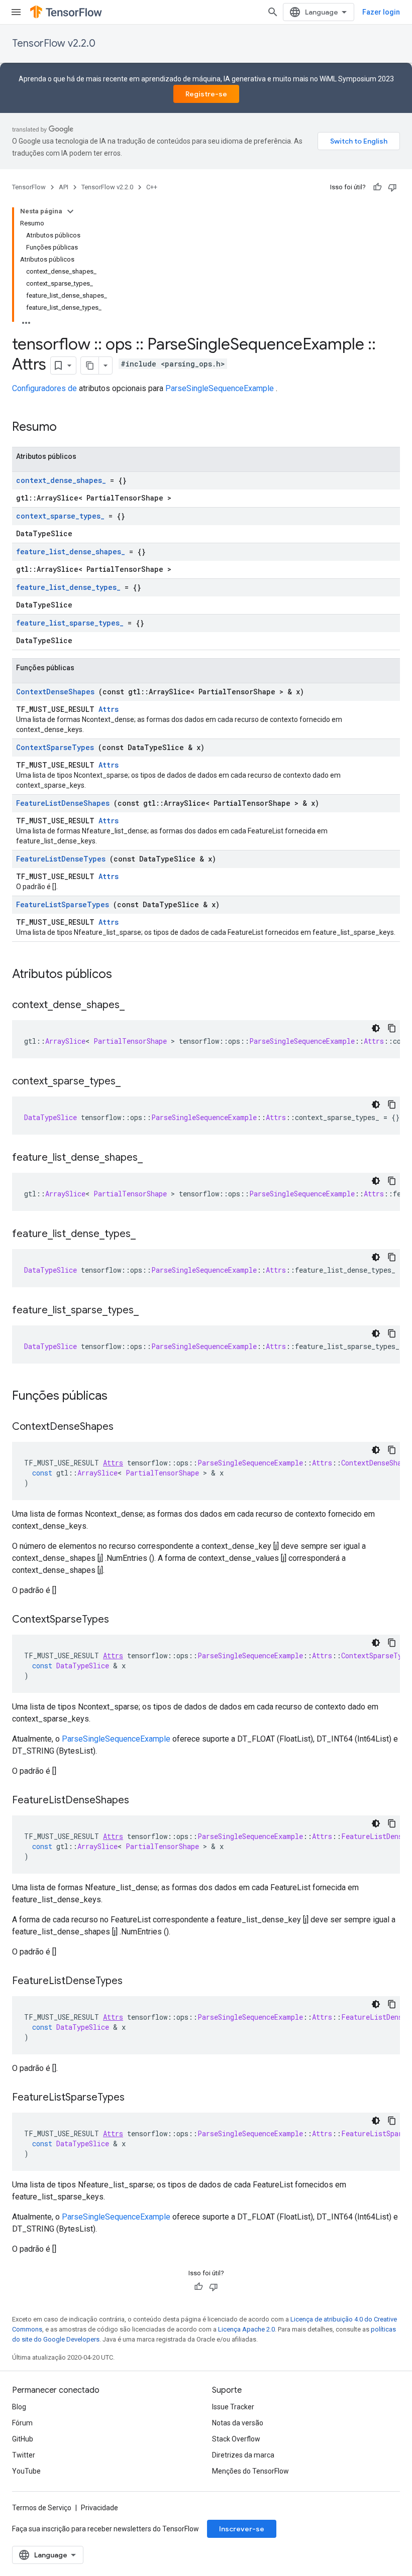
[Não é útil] (392, 187)
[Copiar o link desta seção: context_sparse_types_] (131, 1082)
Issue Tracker (233, 2407)
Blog (19, 2407)
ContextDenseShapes (55, 692)
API (64, 187)
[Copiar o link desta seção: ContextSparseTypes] (119, 1620)
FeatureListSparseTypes (63, 904)
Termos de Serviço (42, 2508)
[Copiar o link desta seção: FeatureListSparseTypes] (135, 2098)
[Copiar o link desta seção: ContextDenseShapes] (124, 1427)
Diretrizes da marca (243, 2455)
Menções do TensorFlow (250, 2471)
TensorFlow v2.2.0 (54, 43)
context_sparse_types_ (60, 516)
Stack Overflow (236, 2439)
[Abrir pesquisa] (273, 12)
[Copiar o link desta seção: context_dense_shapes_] (135, 1006)
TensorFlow (29, 187)
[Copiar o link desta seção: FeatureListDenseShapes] (139, 1801)
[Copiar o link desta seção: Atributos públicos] (125, 975)
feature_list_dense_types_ (68, 587)
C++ (152, 187)
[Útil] (377, 187)
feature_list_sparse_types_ (70, 623)
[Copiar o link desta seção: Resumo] (70, 428)
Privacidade (99, 2508)
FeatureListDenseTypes (61, 859)
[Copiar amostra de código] (392, 1028)
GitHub (23, 2439)
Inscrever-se (242, 2529)
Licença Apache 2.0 (246, 2329)
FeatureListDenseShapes (63, 803)
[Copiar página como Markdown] (90, 365)
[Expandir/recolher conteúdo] (70, 211)
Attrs (109, 709)
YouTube (26, 2471)
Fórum (22, 2423)
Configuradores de (44, 388)
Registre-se (206, 94)
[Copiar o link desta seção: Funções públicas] (121, 1397)
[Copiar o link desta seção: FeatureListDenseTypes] (133, 1982)
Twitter (24, 2455)
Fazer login (381, 12)
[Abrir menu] (16, 12)
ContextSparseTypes (55, 747)
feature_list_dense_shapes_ (71, 551)
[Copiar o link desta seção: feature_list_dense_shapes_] (153, 1158)
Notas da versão (238, 2423)
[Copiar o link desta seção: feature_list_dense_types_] (146, 1235)
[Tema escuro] (376, 1028)
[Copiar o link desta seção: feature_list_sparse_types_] (149, 1311)
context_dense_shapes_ (61, 480)
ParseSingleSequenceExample (220, 388)
